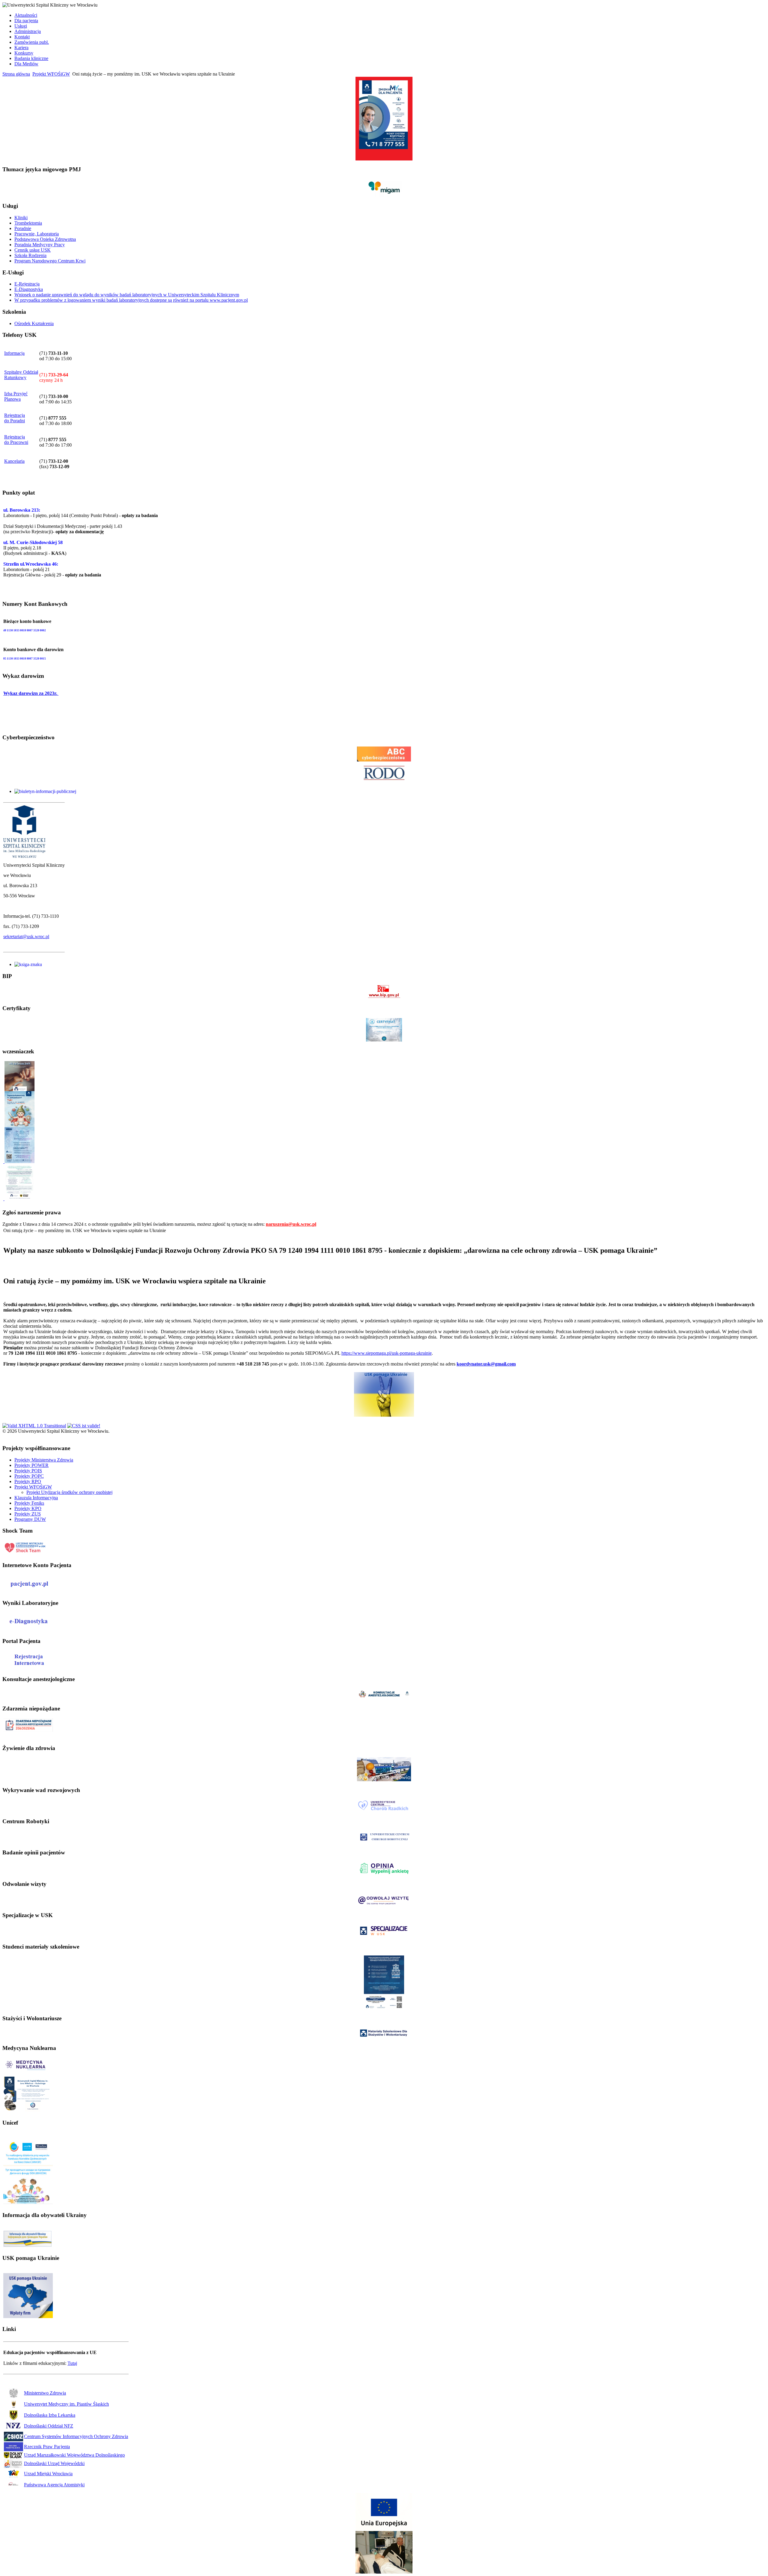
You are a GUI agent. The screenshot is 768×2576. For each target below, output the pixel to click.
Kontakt (22, 37)
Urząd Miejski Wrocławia (48, 2474)
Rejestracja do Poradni (15, 418)
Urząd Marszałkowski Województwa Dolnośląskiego (74, 2455)
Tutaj (72, 2363)
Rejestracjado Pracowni (16, 440)
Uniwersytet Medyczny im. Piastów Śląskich (66, 2404)
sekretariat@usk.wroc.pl (26, 936)
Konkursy (24, 53)
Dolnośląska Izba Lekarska (50, 2415)
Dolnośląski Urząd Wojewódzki (54, 2463)
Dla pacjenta (26, 21)
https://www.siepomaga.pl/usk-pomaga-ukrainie (387, 1353)
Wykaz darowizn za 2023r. (31, 693)
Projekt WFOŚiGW (51, 74)
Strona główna (16, 74)
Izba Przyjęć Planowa (16, 396)
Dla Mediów (26, 64)
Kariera (21, 48)
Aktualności (26, 15)
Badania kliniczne (31, 58)
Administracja (28, 31)
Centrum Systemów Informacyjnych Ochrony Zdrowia (76, 2436)
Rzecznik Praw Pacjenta (47, 2447)
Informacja (14, 353)
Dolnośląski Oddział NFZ (49, 2426)
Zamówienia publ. (32, 42)
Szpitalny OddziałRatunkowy (21, 375)
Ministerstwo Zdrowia (45, 2393)
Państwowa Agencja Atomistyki (54, 2485)
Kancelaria (14, 461)
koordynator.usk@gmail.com (486, 1364)
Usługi (21, 26)
